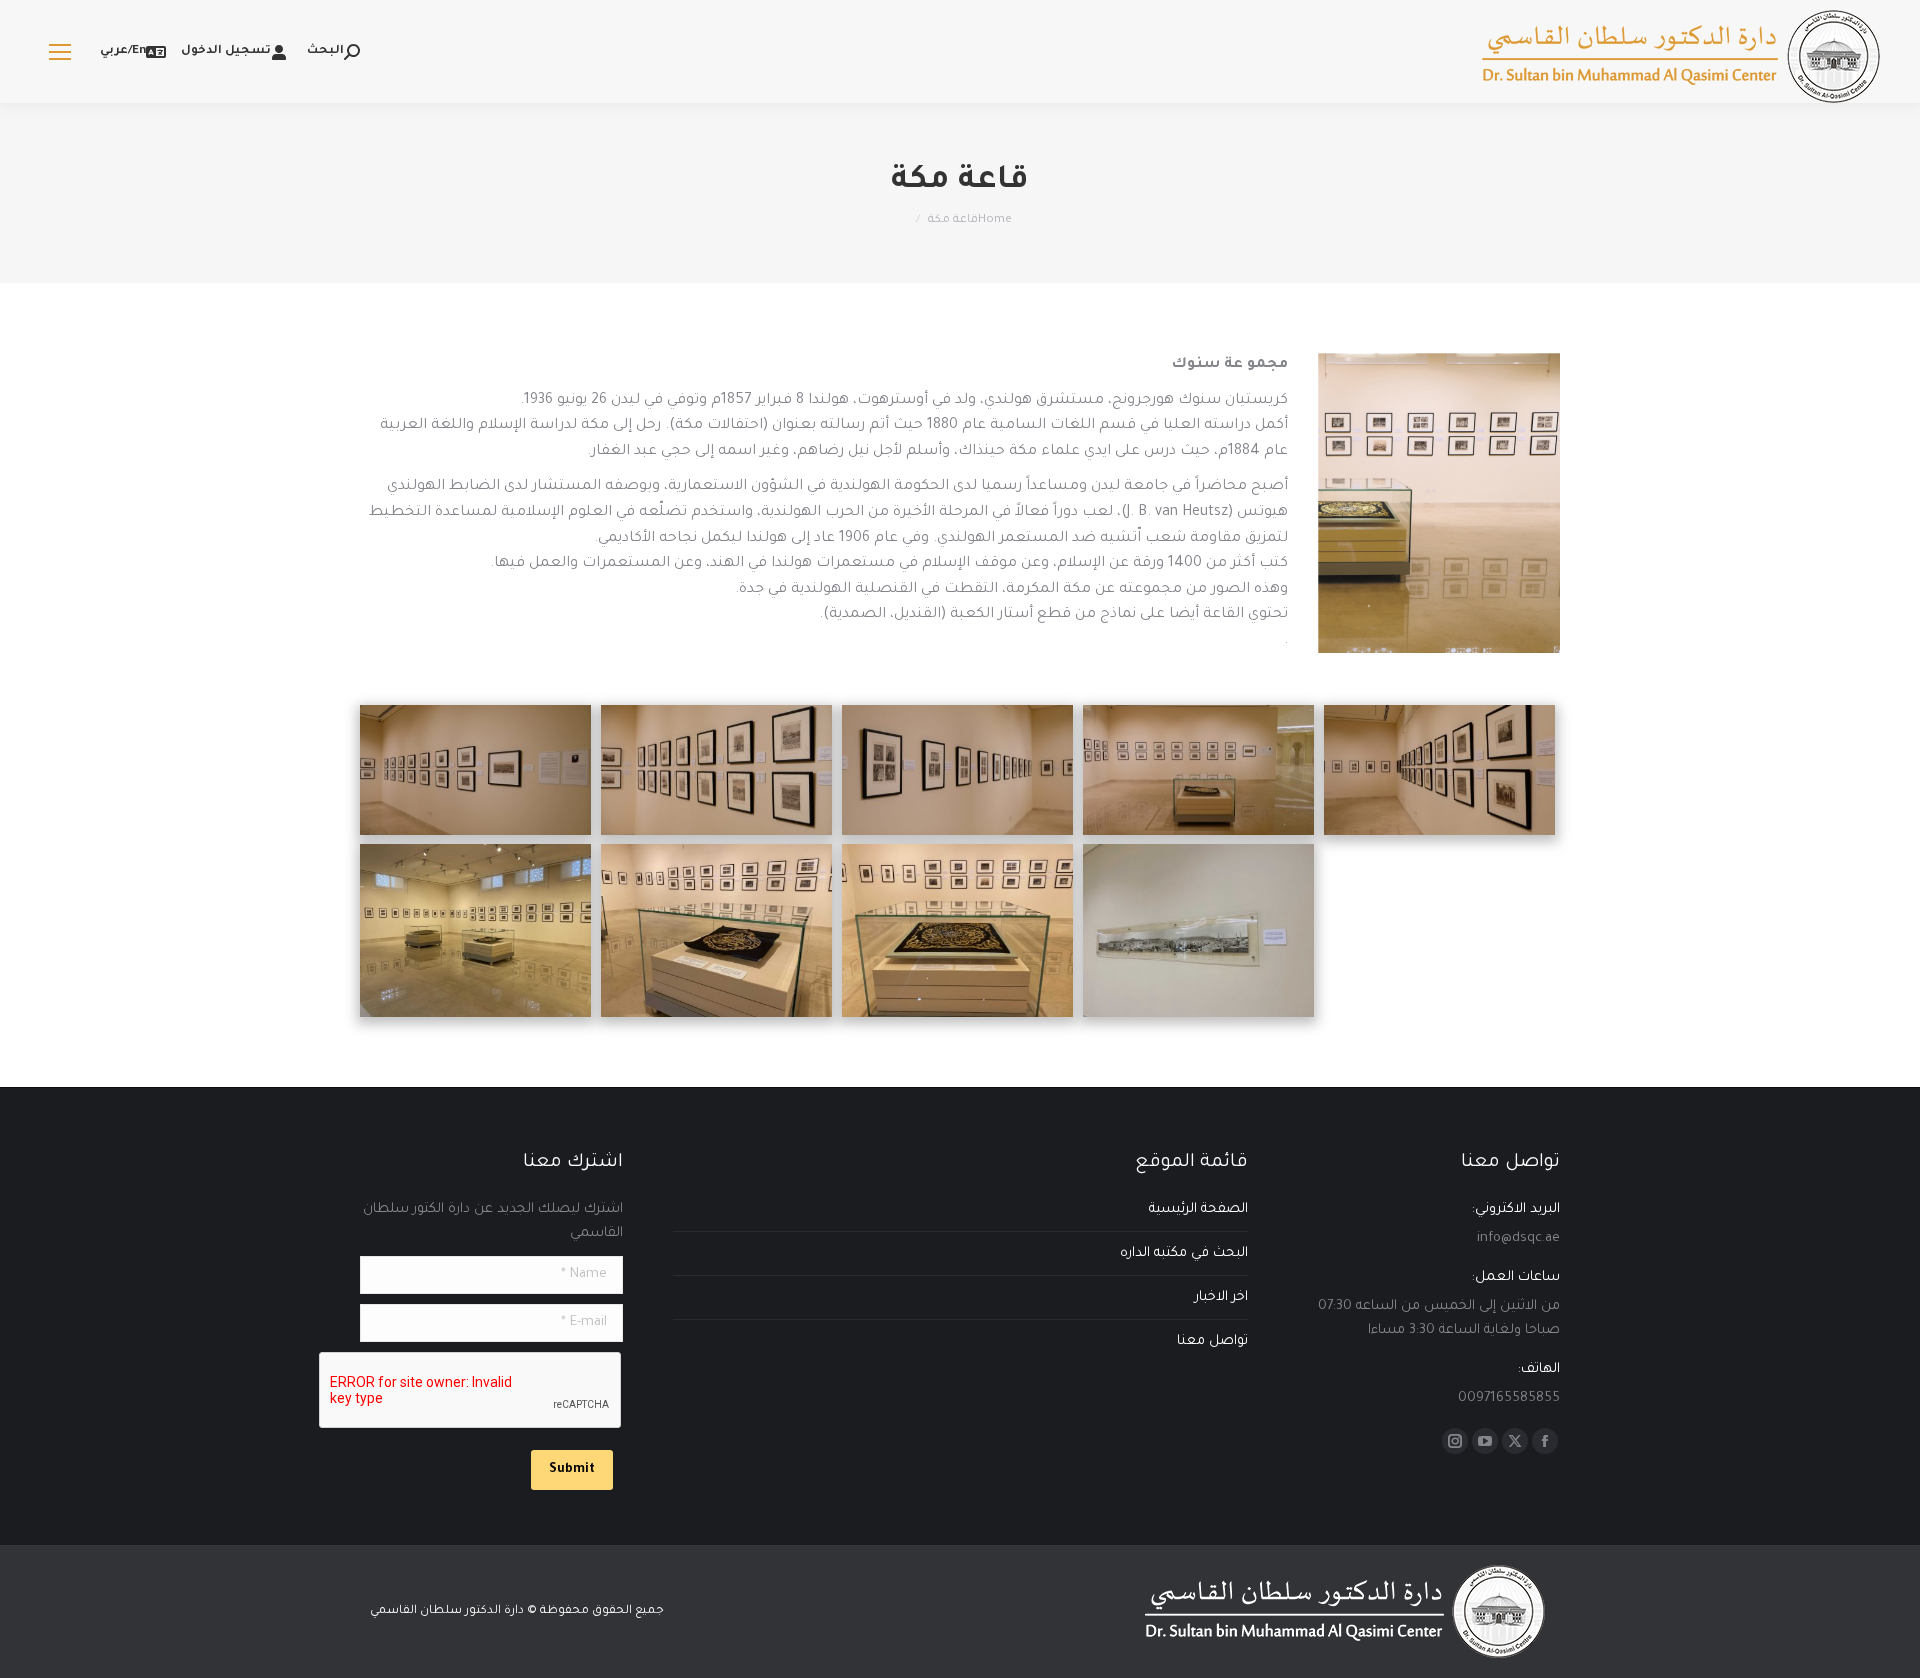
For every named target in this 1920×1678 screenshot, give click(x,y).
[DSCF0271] (1439, 770)
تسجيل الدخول (226, 51)
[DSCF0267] (957, 770)
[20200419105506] (1198, 930)
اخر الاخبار (1221, 1297)
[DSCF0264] (475, 770)
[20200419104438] (716, 930)
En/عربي (123, 51)
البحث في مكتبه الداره (1184, 1253)
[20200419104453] (957, 930)
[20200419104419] (475, 930)
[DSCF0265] (716, 770)
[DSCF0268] (1198, 770)
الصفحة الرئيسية (1198, 1209)
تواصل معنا (1212, 1341)
